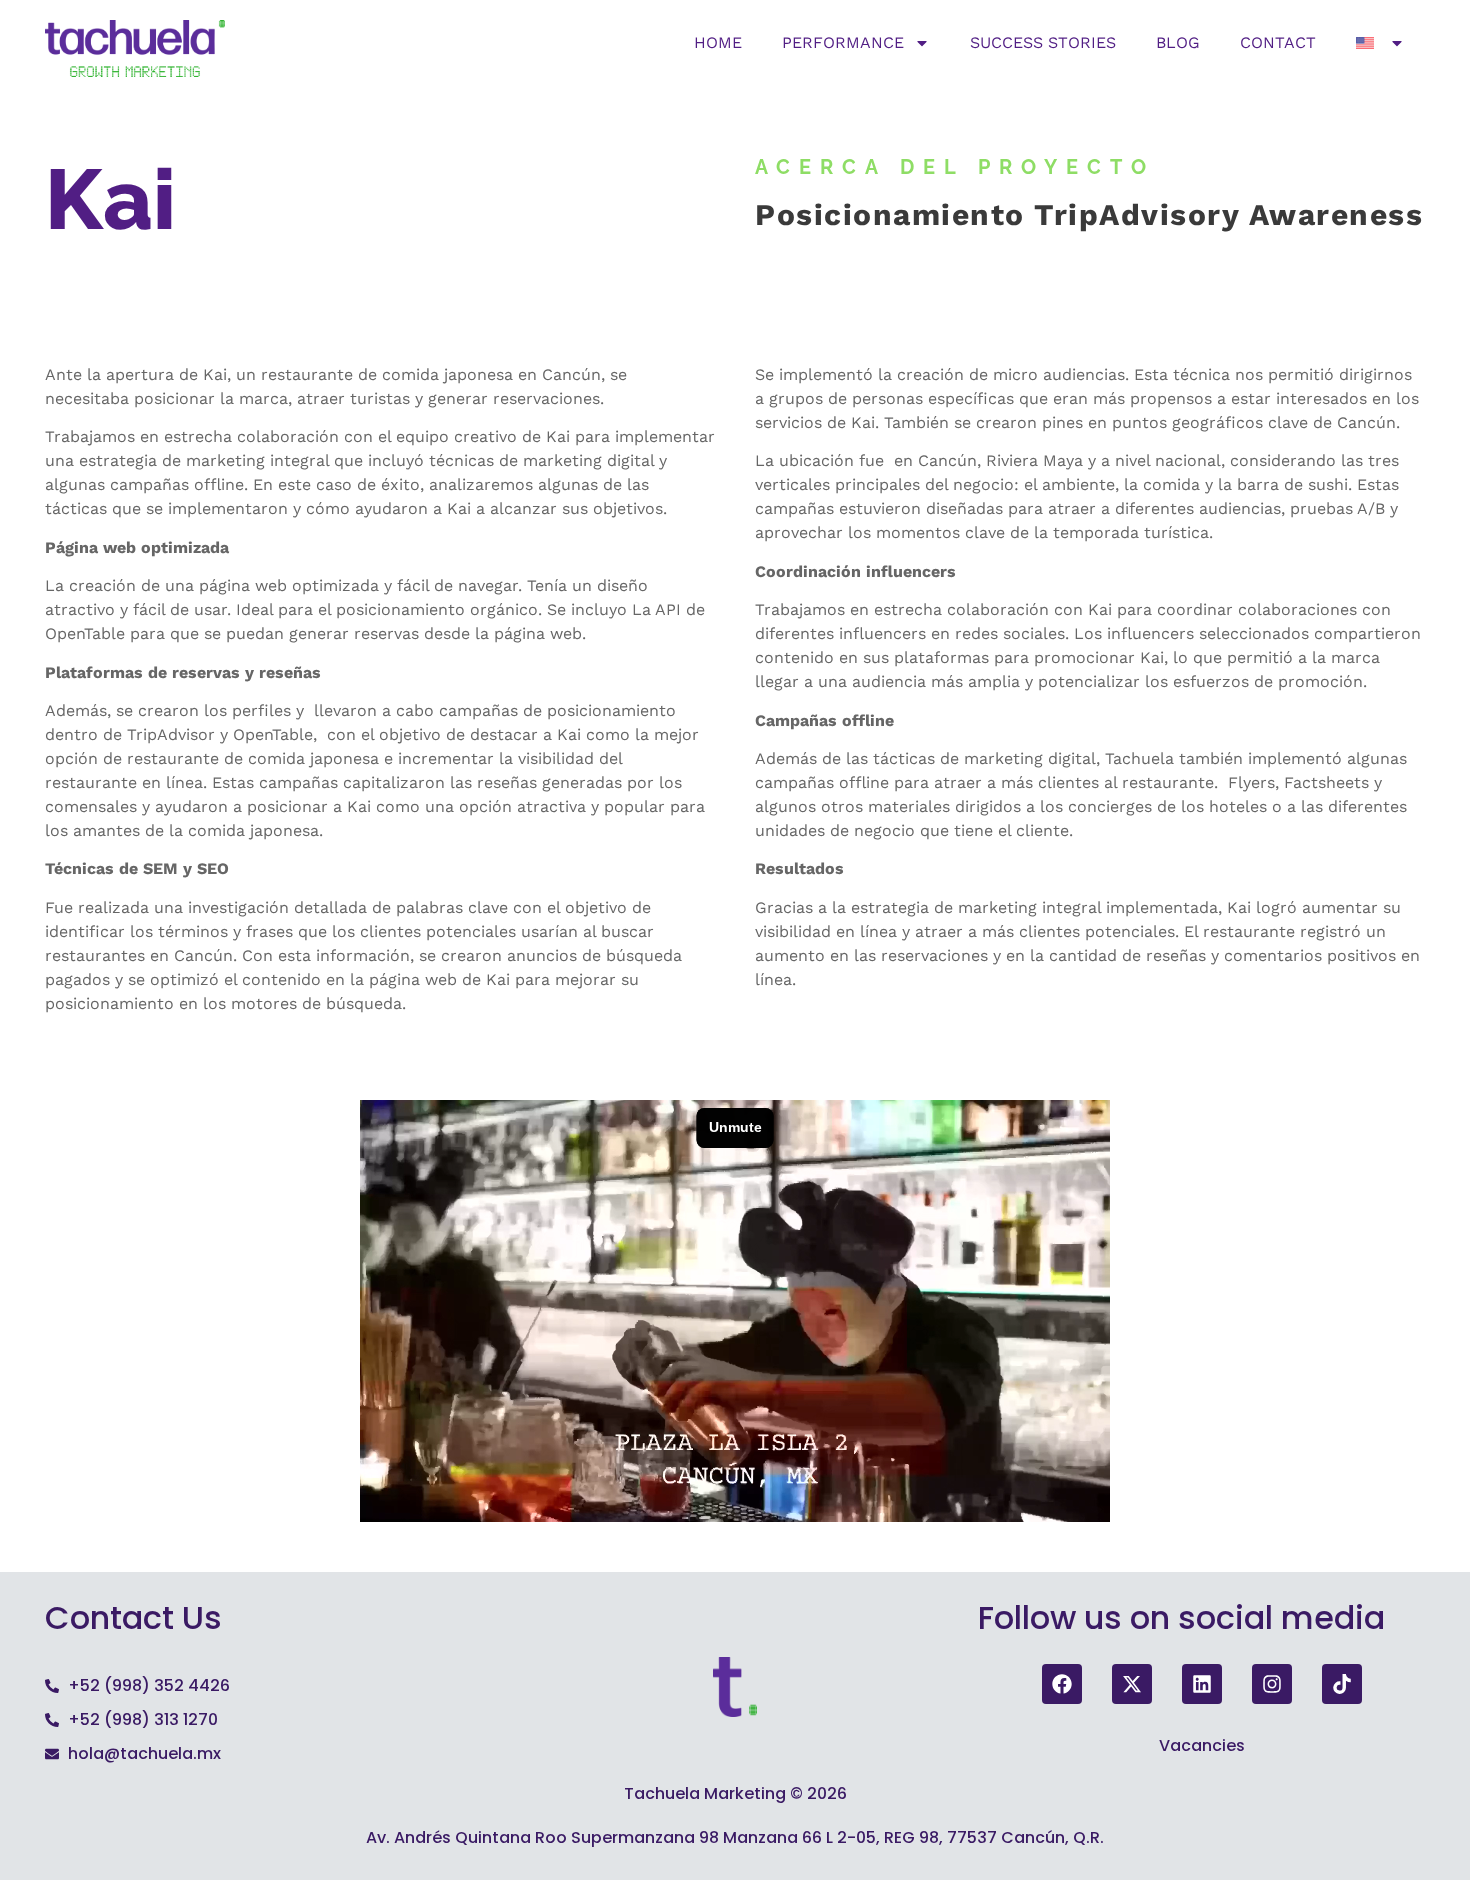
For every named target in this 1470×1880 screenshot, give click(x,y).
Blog (1178, 42)
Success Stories (1043, 42)
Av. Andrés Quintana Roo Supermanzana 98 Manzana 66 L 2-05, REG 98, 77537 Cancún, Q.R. (735, 1837)
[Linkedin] (1202, 1684)
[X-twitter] (1132, 1684)
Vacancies (1202, 1745)
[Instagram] (1272, 1684)
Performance (843, 42)
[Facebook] (1062, 1684)
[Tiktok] (1342, 1684)
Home (718, 42)
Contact (1278, 42)
